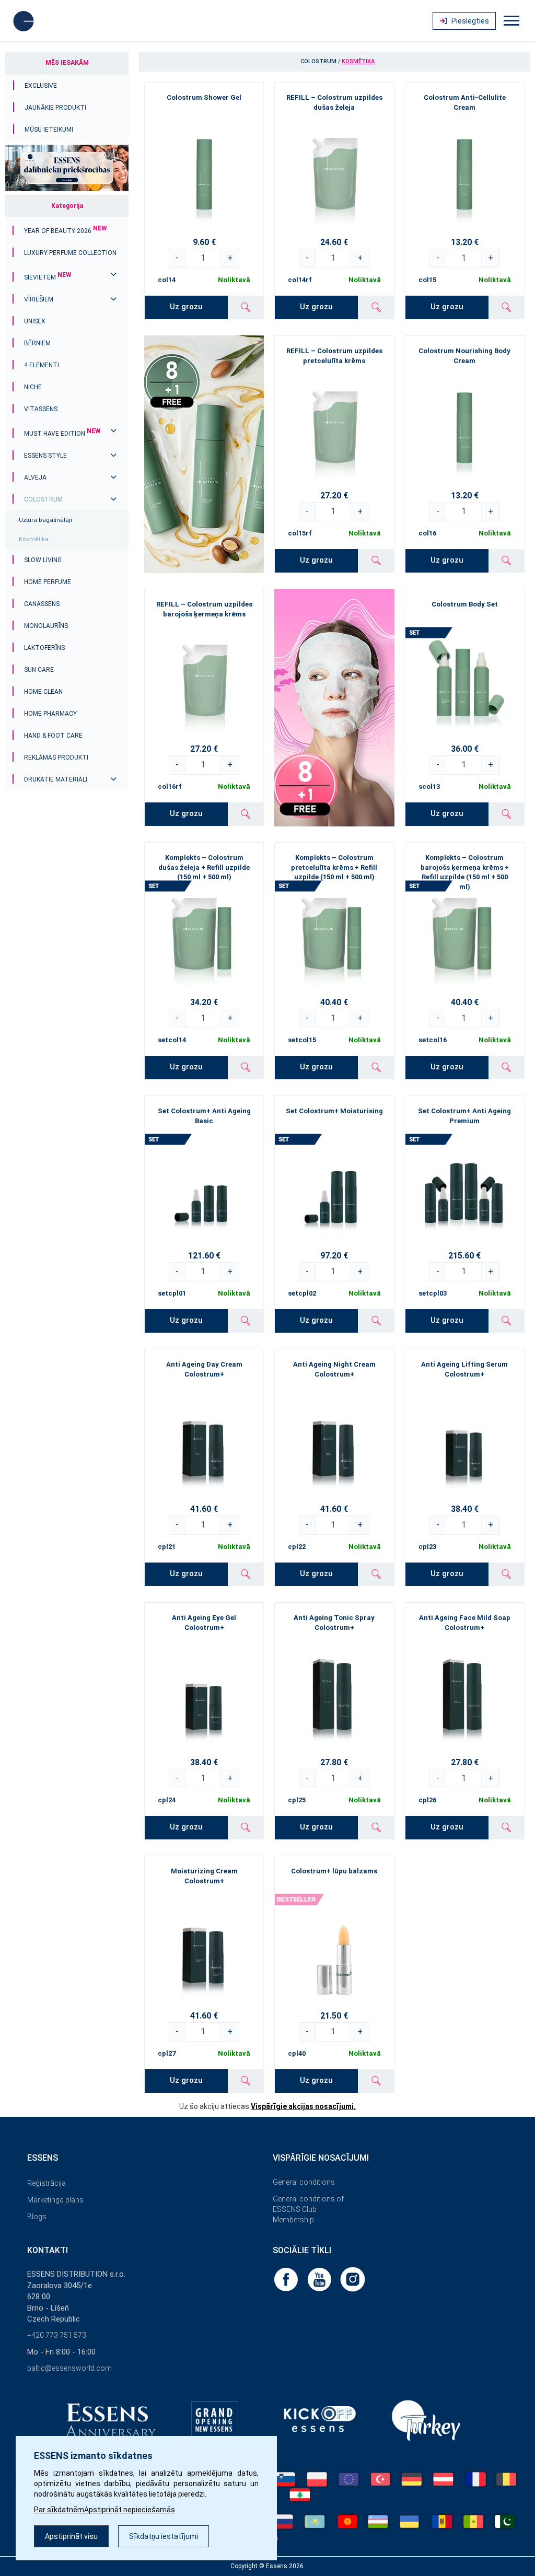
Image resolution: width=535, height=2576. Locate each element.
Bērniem (37, 343)
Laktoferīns (44, 648)
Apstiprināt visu (71, 2536)
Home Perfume (48, 582)
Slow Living (43, 560)
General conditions (304, 2182)
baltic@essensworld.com (69, 2368)
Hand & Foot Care (53, 736)
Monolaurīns (46, 626)
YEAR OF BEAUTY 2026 (66, 231)
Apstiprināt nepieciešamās (130, 2510)
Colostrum (43, 499)
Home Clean (43, 692)
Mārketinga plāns (55, 2200)
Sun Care (39, 670)
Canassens (42, 604)
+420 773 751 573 (57, 2335)
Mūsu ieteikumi (49, 130)
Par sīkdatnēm (59, 2510)
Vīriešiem (39, 299)
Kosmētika (34, 539)
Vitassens (41, 409)
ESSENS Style (45, 456)
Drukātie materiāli (56, 779)
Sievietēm (48, 277)
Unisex (35, 321)
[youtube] (320, 2279)
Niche (33, 387)
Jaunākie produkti (55, 108)
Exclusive (41, 86)
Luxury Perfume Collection (70, 253)
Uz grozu (186, 307)
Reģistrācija (46, 2183)
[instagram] (353, 2279)
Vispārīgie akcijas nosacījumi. (303, 2106)
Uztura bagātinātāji (45, 520)
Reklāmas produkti (56, 757)
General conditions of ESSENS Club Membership (308, 2209)
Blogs (37, 2217)
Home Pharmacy (50, 714)
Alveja (35, 477)
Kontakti (48, 2250)
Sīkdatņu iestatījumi (164, 2536)
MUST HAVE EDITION (62, 434)
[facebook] (287, 2279)
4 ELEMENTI (42, 365)
